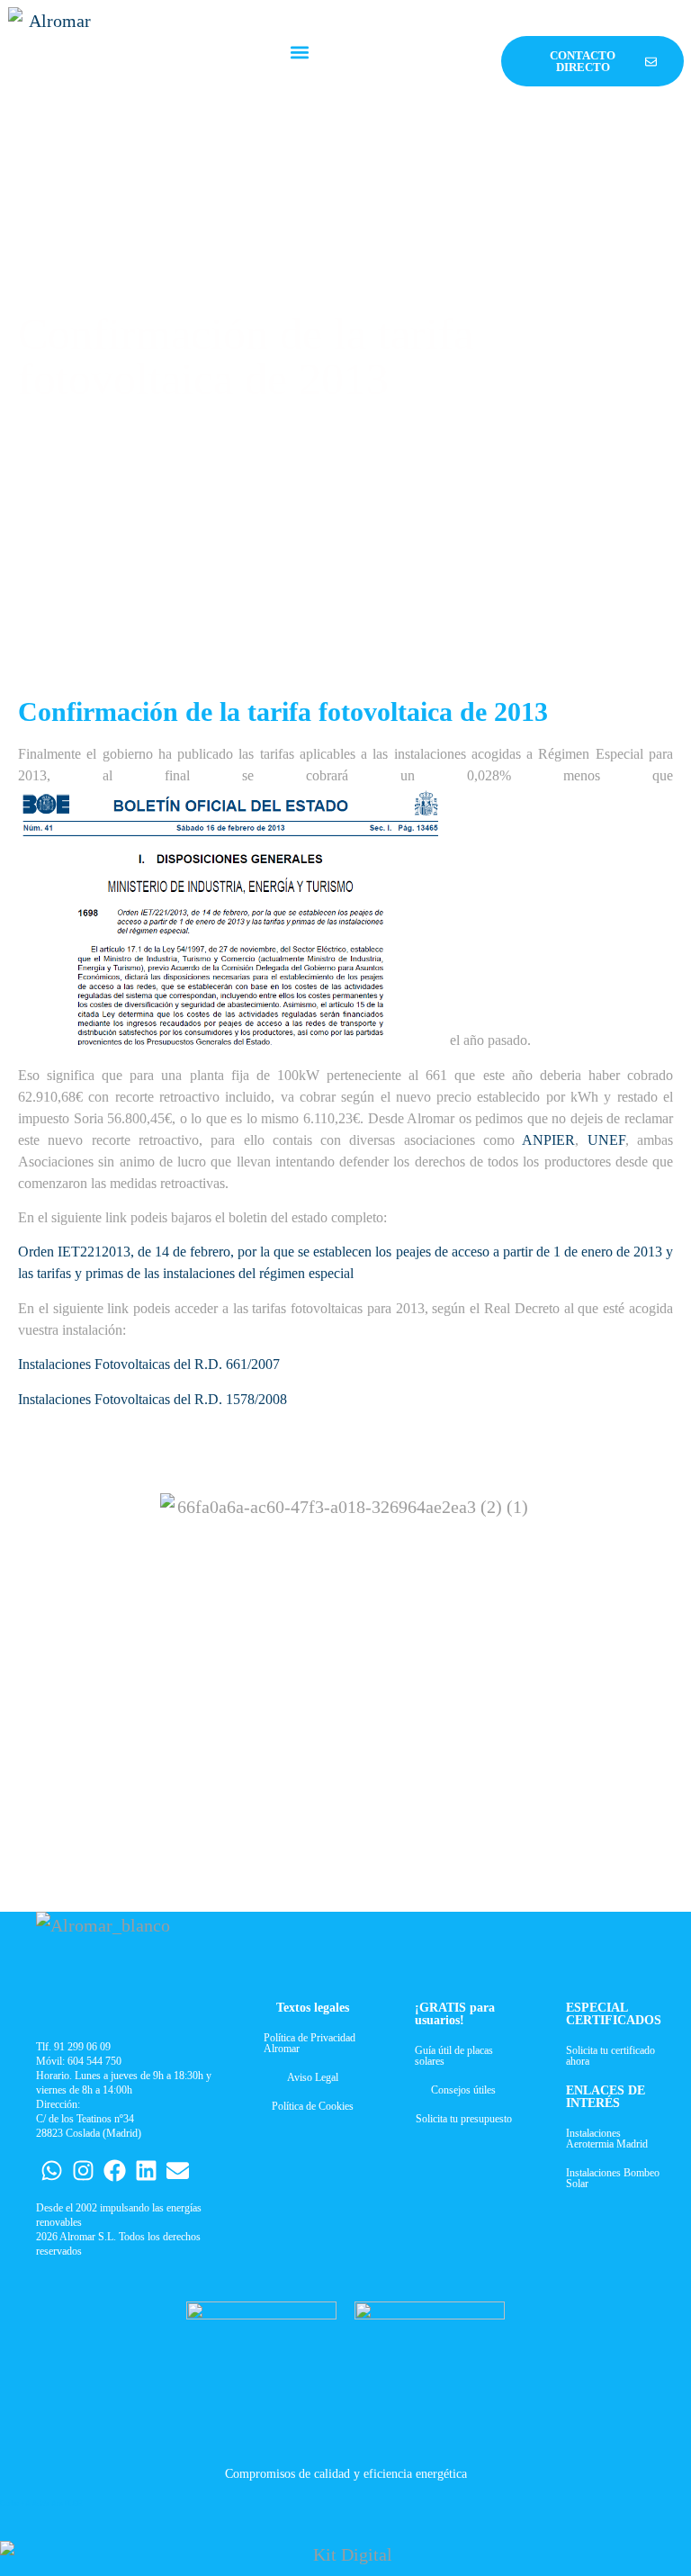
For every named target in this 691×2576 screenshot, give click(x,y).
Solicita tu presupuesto (464, 2119)
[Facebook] (115, 2171)
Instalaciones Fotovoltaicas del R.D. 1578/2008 (153, 1399)
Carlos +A (15, 2504)
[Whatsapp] (52, 2171)
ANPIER (548, 1140)
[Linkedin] (146, 2171)
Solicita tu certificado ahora (610, 2056)
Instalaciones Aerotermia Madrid (607, 2139)
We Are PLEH (61, 2504)
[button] (300, 53)
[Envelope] (178, 2171)
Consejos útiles (463, 2090)
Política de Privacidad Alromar (310, 2043)
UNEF (606, 1140)
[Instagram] (83, 2171)
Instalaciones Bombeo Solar (613, 2178)
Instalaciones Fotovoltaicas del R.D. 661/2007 (149, 1364)
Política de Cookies (313, 2106)
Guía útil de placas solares (454, 2056)
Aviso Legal (313, 2077)
